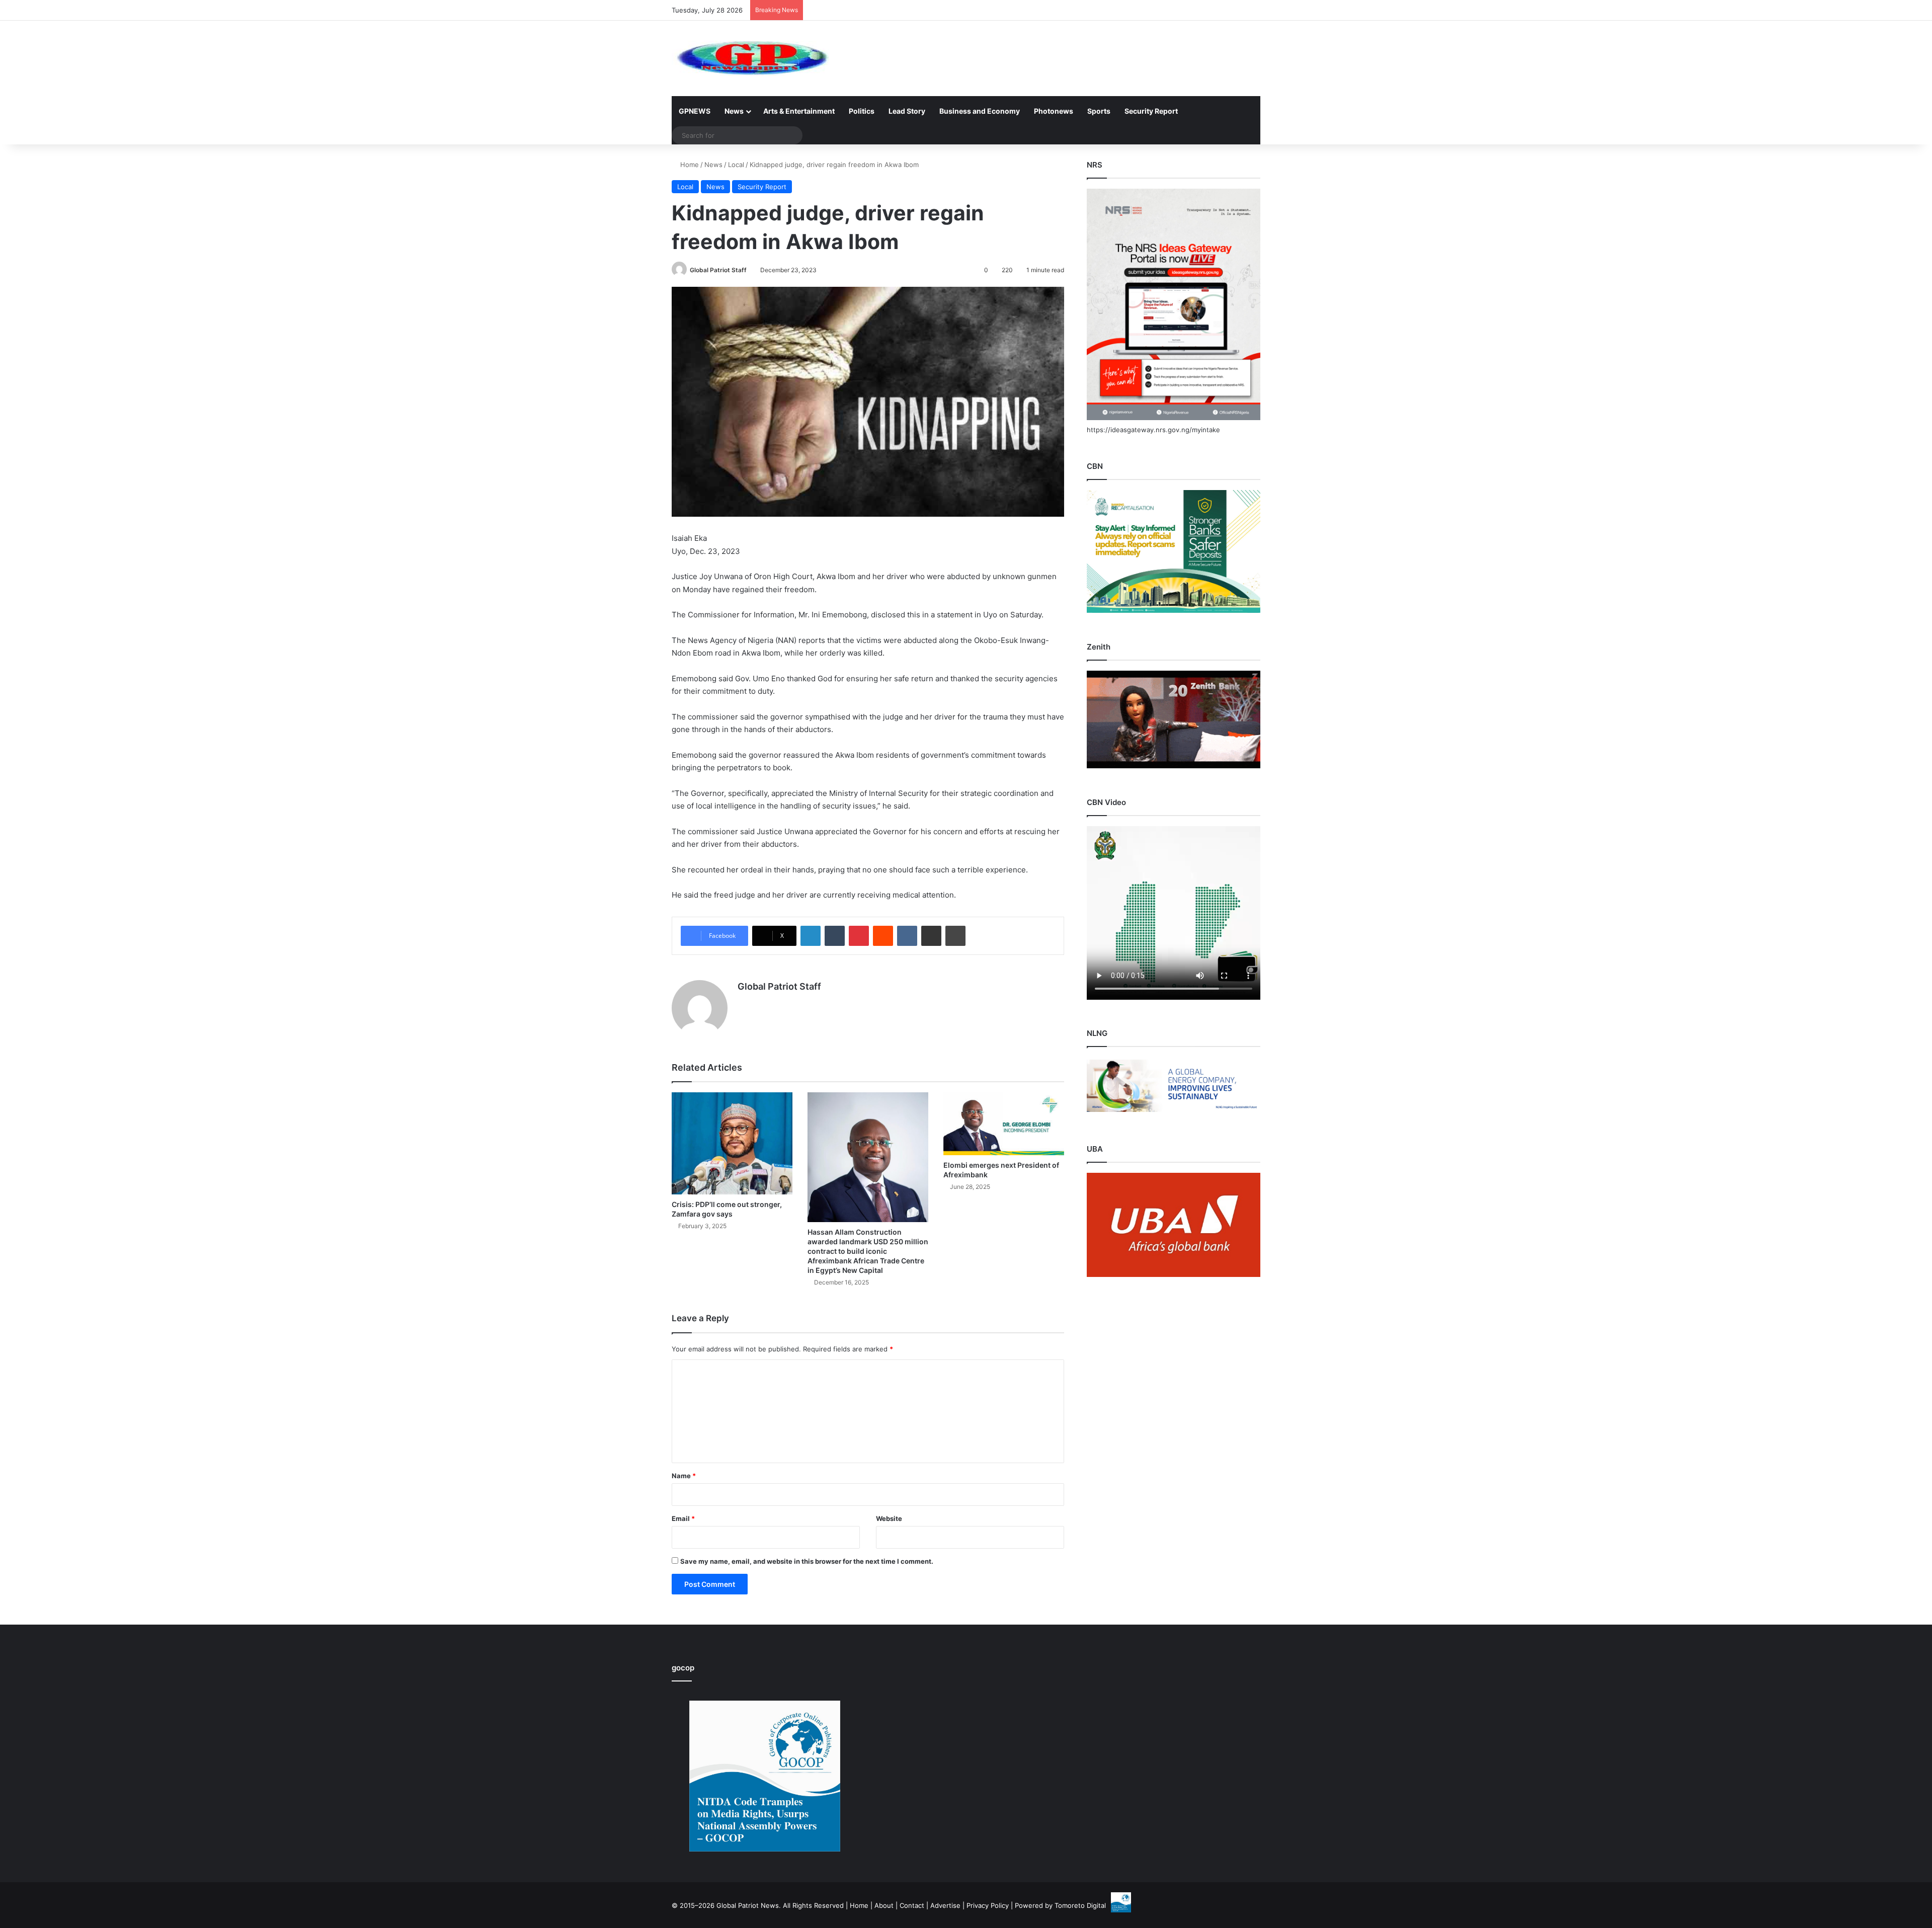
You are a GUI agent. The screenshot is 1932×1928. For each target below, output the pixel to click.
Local (736, 165)
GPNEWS (695, 111)
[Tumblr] (835, 936)
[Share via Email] (931, 936)
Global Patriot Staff (718, 270)
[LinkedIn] (811, 936)
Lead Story (907, 111)
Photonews (1054, 111)
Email (683, 1518)
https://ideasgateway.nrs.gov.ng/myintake (1153, 430)
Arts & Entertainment (799, 111)
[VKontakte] (907, 936)
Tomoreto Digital (1080, 1905)
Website (889, 1518)
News (734, 111)
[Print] (955, 936)
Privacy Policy (988, 1905)
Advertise (945, 1905)
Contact (912, 1905)
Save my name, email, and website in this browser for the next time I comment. (807, 1561)
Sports (1099, 111)
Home (689, 165)
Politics (862, 111)
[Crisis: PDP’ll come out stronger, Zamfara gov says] (732, 1143)
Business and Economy (980, 111)
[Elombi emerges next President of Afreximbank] (1004, 1124)
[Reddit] (883, 936)
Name (684, 1476)
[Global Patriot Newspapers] (750, 58)
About (884, 1905)
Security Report (1151, 111)
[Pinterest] (859, 936)
